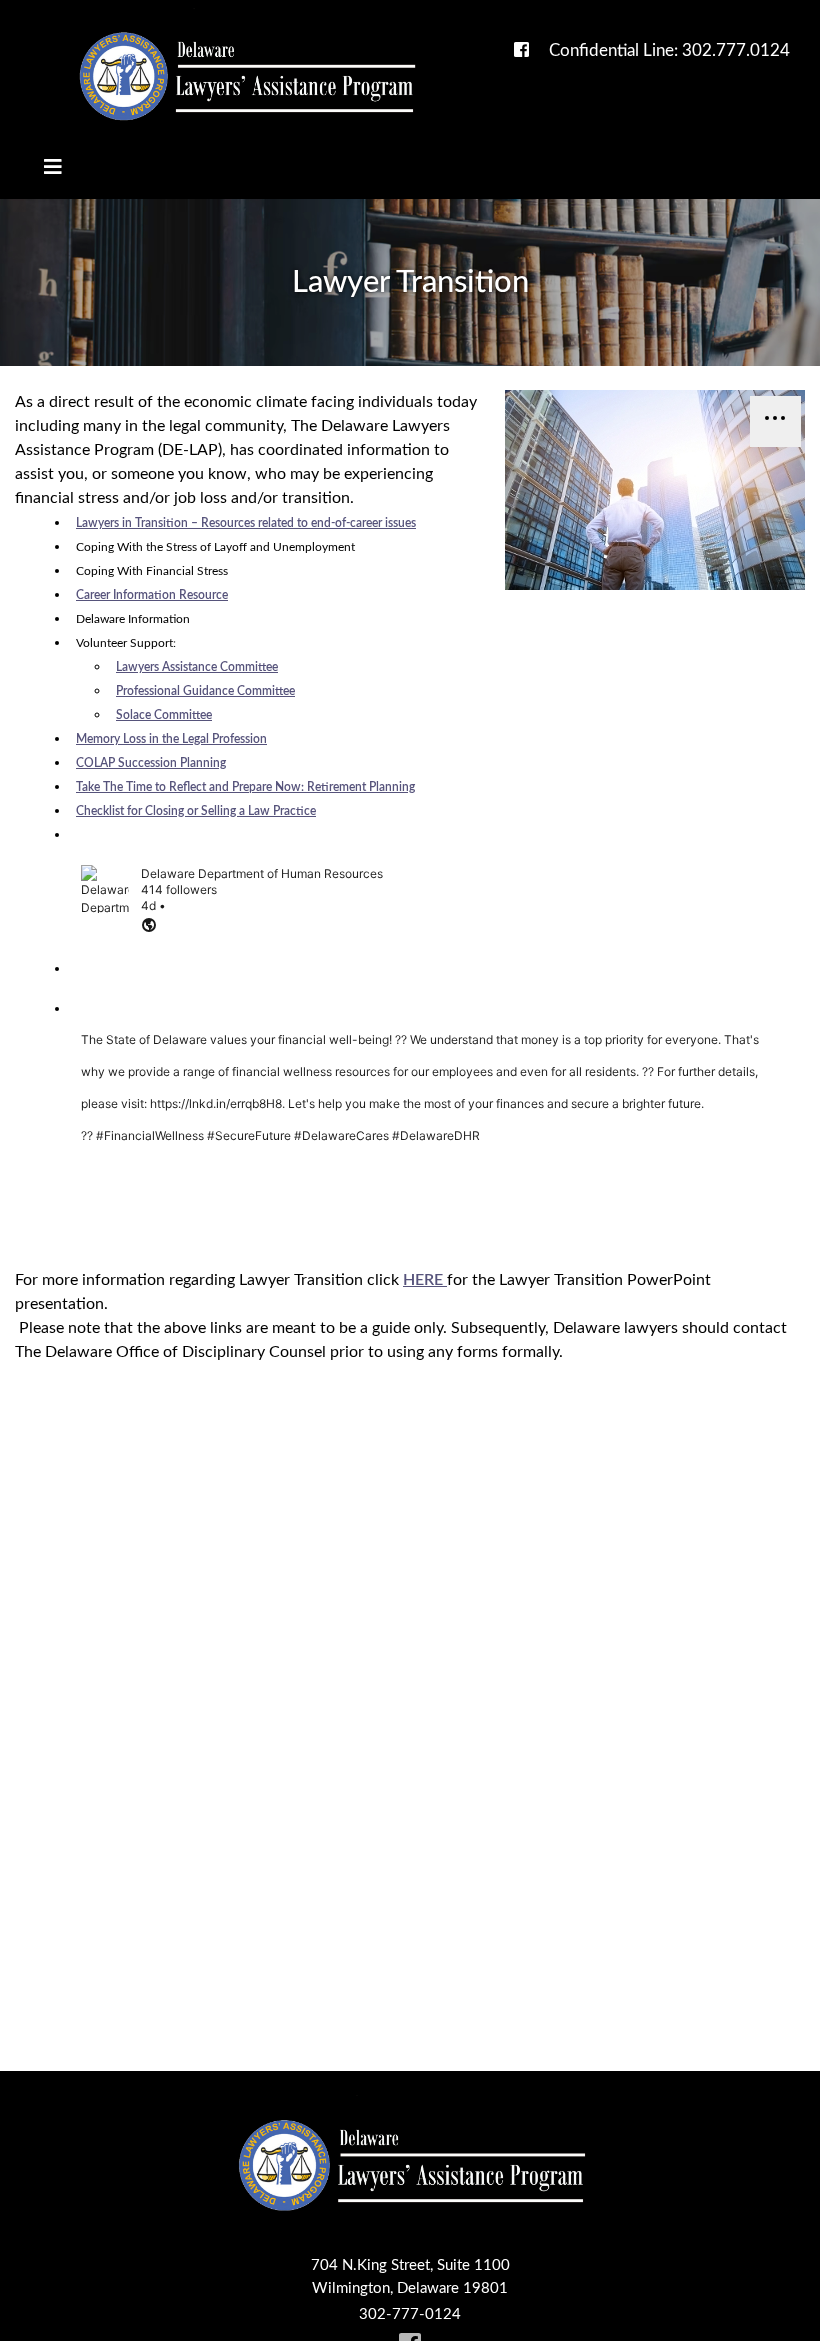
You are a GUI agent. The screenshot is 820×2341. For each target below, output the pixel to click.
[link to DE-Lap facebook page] (521, 50)
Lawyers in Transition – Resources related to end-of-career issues (246, 523)
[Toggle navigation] (53, 167)
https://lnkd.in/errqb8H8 (216, 1103)
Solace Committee (164, 715)
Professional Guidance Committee (205, 691)
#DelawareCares (341, 1135)
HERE (425, 1280)
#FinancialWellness (150, 1135)
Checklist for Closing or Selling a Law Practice (196, 811)
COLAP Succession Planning (151, 763)
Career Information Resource (152, 595)
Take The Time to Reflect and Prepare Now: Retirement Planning (245, 787)
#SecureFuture (249, 1135)
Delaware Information (133, 619)
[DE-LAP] (245, 76)
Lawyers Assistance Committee (197, 667)
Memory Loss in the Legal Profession (171, 739)
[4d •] (415, 927)
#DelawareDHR (436, 1135)
